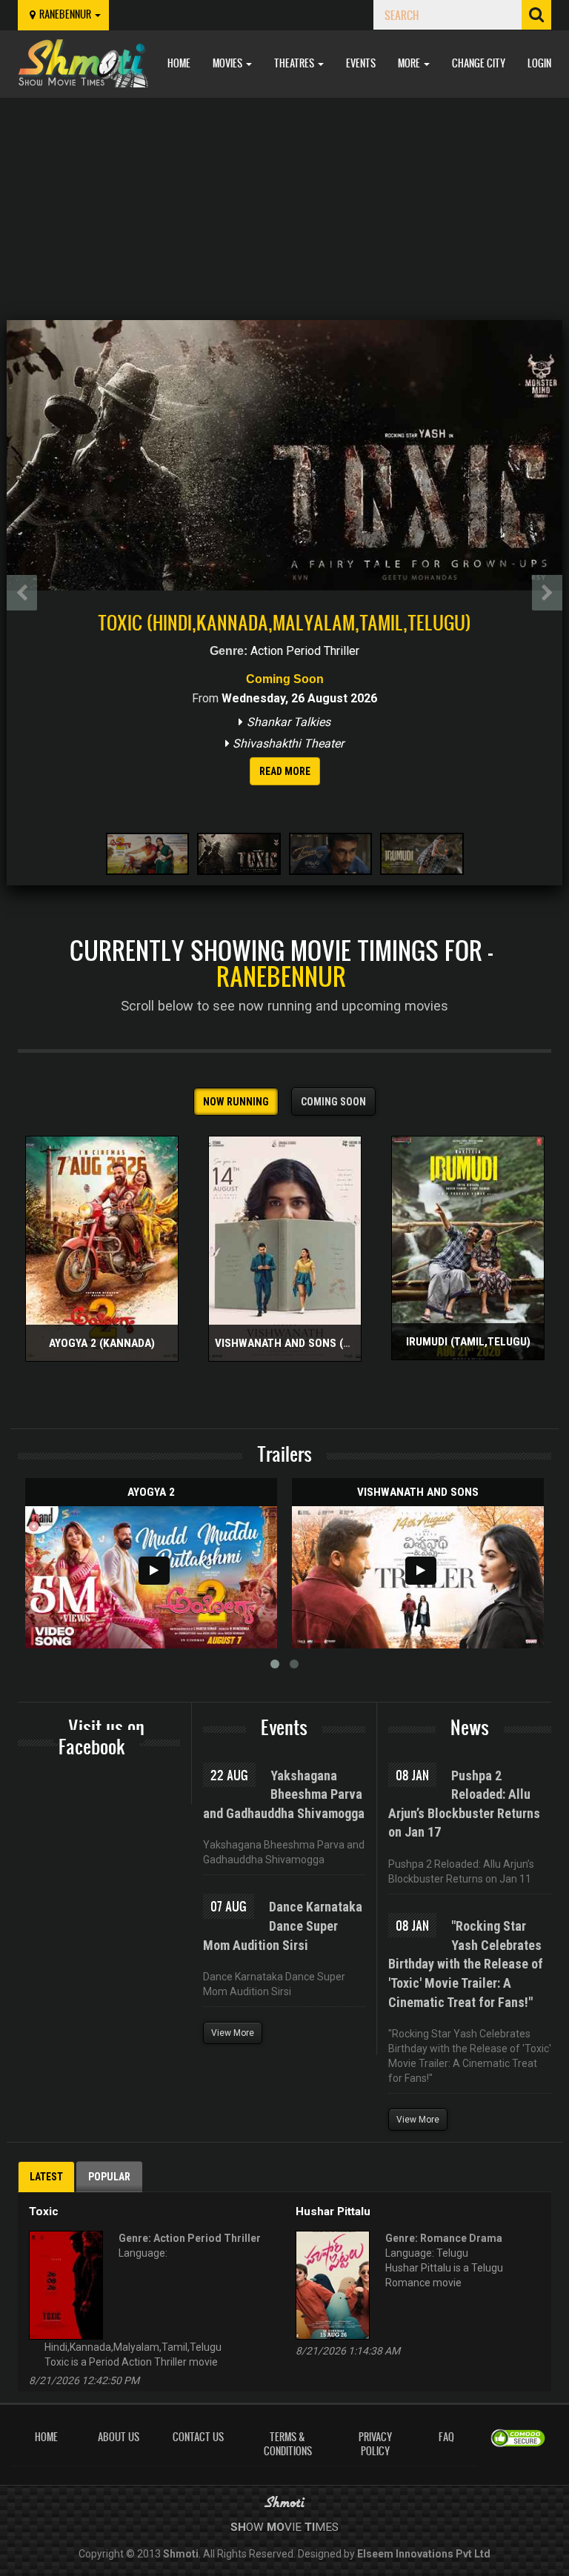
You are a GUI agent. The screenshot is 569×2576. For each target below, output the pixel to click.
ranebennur (66, 14)
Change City (479, 63)
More (410, 63)
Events (361, 63)
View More (233, 2033)
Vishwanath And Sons (418, 1492)
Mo (276, 2527)
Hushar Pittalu (333, 2211)
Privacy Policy (375, 2444)
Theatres (295, 63)
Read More (285, 771)
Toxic (44, 2211)
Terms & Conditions (288, 2444)
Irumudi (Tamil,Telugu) (468, 1342)
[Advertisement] (284, 209)
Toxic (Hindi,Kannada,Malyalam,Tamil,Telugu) (284, 622)
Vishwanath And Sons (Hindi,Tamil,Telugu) (332, 1343)
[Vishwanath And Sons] (418, 1577)
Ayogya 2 (151, 1492)
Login (539, 63)
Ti (310, 2527)
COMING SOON (333, 1102)
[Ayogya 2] (151, 1577)
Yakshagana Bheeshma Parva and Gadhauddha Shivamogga (284, 1794)
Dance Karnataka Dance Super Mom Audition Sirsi (283, 1926)
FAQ (446, 2437)
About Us (119, 2437)
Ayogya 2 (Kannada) (102, 1343)
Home (179, 63)
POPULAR (109, 2177)
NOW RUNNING (236, 1102)
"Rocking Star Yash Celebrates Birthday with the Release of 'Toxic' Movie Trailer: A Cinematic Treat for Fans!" (466, 1964)
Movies (229, 63)
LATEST (46, 2177)
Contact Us (198, 2437)
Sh (238, 2527)
